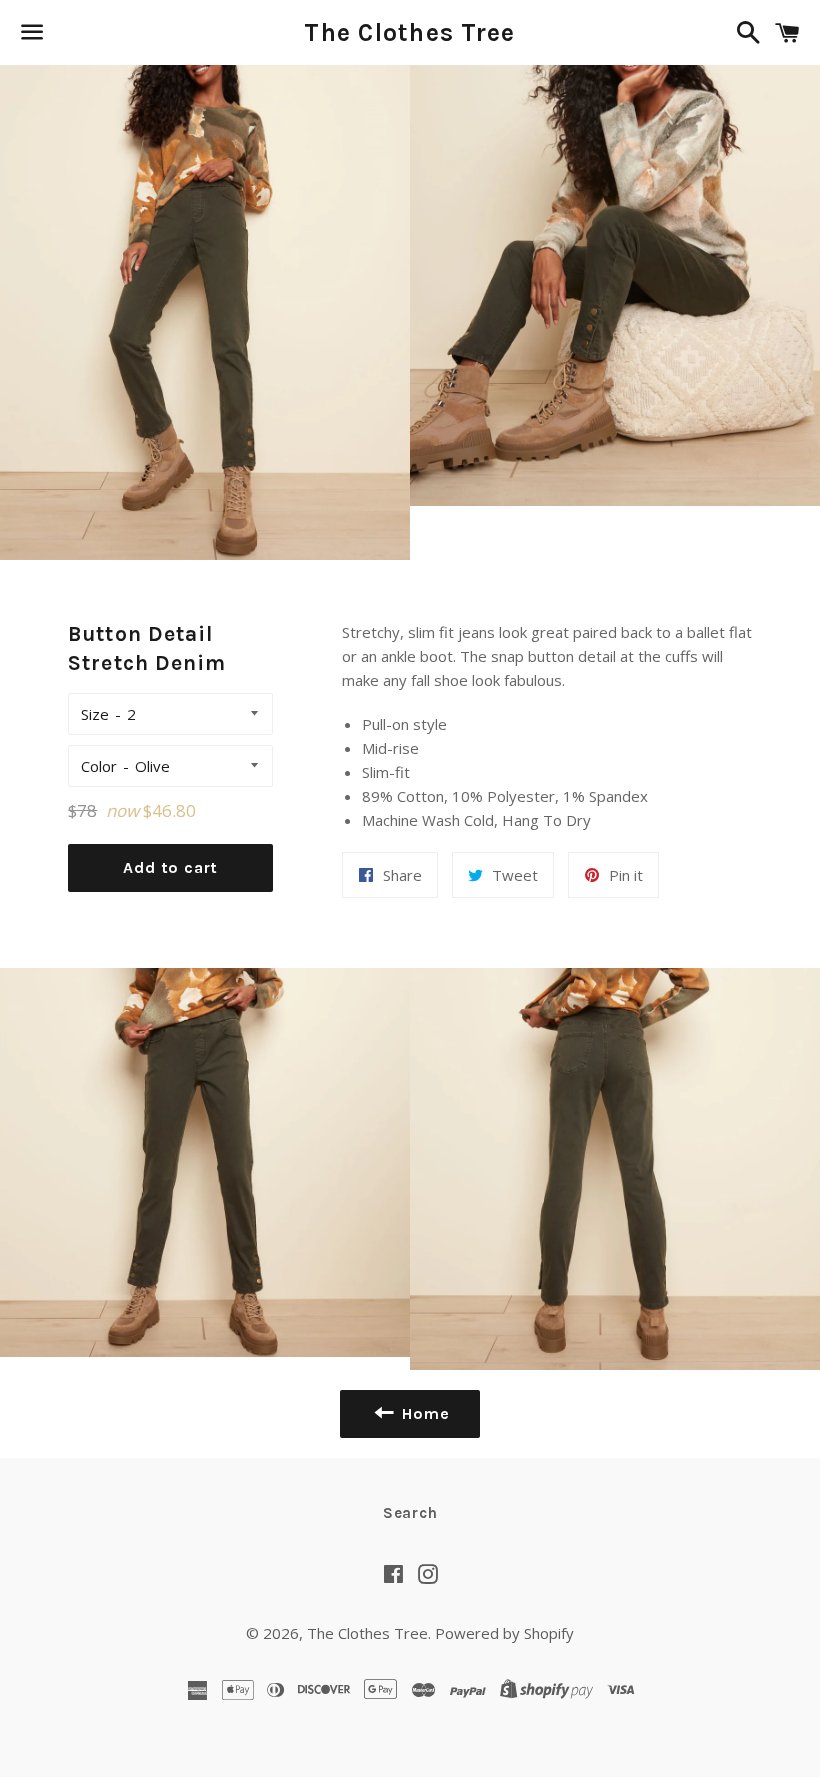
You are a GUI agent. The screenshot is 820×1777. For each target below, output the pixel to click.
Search (410, 1513)
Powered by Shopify (504, 1633)
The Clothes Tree (409, 32)
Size (95, 714)
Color (99, 766)
